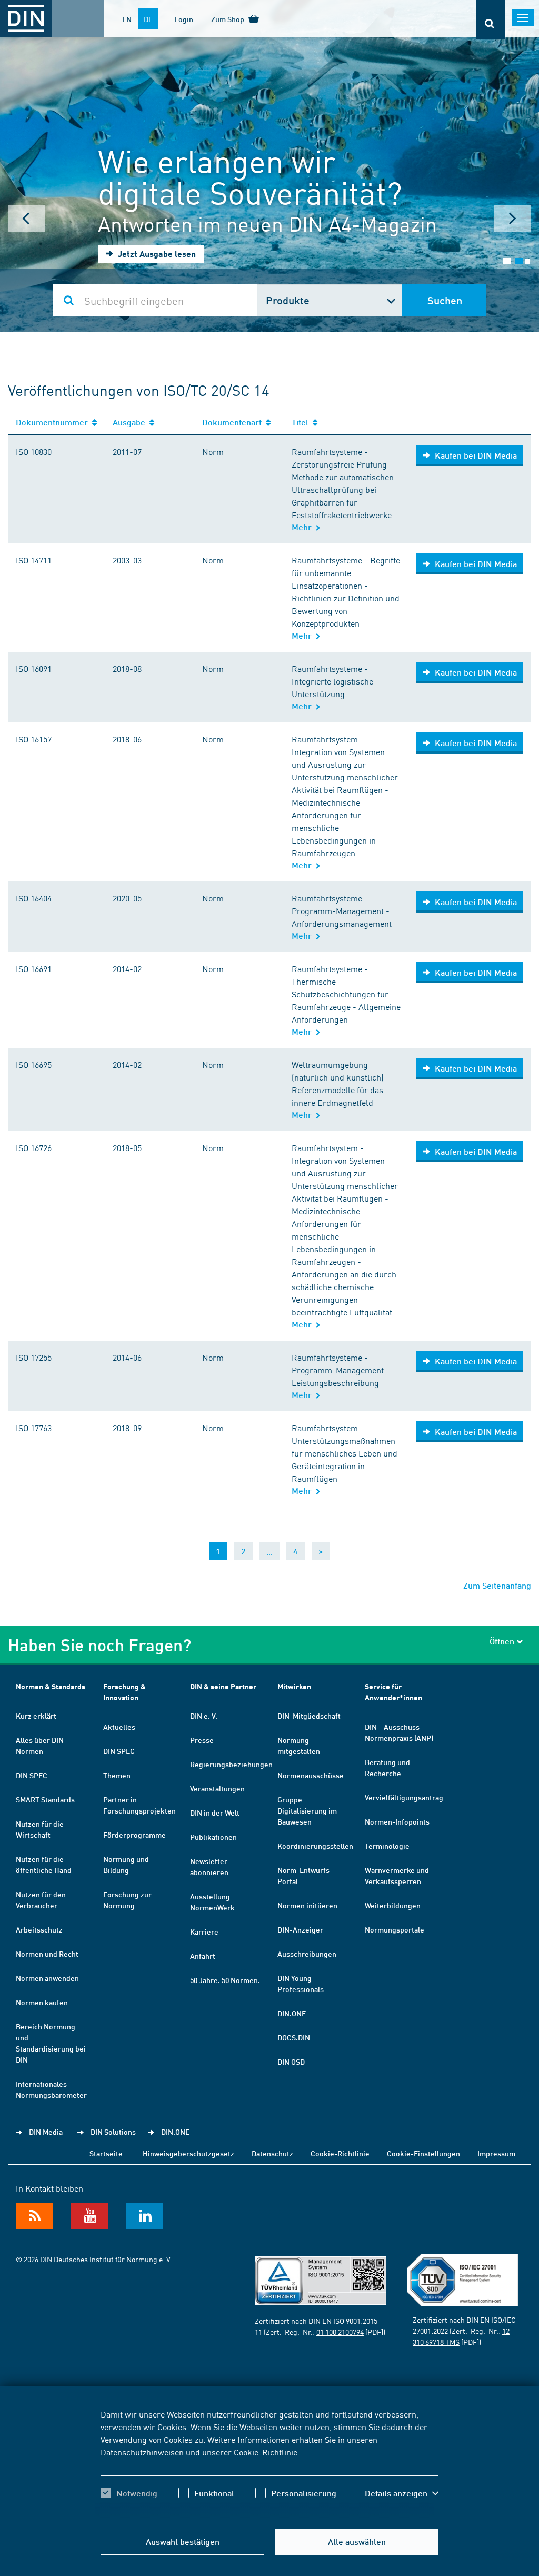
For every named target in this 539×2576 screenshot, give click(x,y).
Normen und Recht (47, 1954)
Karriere (204, 1931)
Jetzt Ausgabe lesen (156, 254)
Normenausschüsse (311, 1775)
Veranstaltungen (217, 1788)
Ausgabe (131, 422)
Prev (26, 219)
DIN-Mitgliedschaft (309, 1716)
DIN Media (46, 2132)
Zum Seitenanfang (497, 1585)
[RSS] (34, 2216)
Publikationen (213, 1837)
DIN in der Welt (215, 1812)
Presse (202, 1740)
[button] (402, 2493)
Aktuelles (119, 1727)
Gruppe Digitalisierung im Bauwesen (307, 1810)
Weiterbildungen (393, 1905)
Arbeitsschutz (39, 1929)
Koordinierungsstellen (315, 1846)
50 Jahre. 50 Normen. (225, 1980)
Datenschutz (272, 2153)
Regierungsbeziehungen (231, 1764)
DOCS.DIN (294, 2037)
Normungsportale (395, 1929)
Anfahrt (203, 1956)
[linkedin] (145, 2216)
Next (513, 219)
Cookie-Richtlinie (266, 2452)
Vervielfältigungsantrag (404, 1797)
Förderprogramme (134, 1835)
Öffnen (502, 1641)
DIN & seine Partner (223, 1686)
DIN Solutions (113, 2132)
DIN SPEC (32, 1775)
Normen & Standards (51, 1686)
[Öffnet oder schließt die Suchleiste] (491, 20)
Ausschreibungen (307, 1954)
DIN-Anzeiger (300, 1929)
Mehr (304, 527)
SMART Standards (45, 1799)
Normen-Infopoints (397, 1821)
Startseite (106, 2153)
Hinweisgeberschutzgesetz (188, 2153)
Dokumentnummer (54, 422)
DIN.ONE (292, 2013)
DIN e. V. (204, 1716)
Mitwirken (294, 1686)
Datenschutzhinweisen (142, 2452)
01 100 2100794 (340, 2332)
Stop (527, 261)
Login (184, 19)
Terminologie (387, 1846)
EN (127, 19)
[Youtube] (89, 2216)
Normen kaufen (42, 2002)
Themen (117, 1775)
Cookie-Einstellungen (423, 2153)
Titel (302, 422)
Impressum (496, 2153)
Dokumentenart (234, 422)
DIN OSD (291, 2062)
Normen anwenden (47, 1978)
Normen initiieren (307, 1905)
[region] (269, 2463)
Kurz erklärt (36, 1716)
